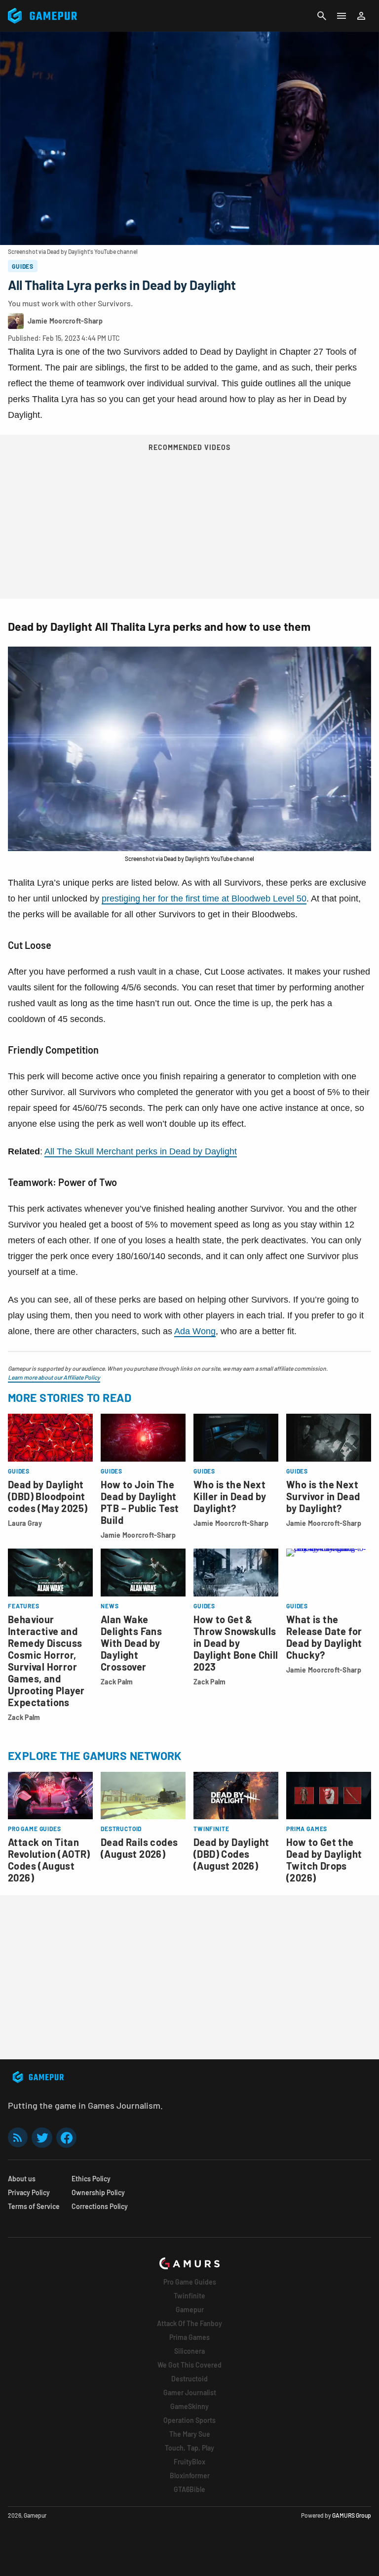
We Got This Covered (189, 2365)
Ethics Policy (91, 2179)
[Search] (322, 16)
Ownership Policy (98, 2192)
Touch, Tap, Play (189, 2448)
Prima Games (189, 2337)
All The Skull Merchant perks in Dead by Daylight (141, 1151)
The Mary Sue (190, 2434)
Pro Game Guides (190, 2282)
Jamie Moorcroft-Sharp (138, 1535)
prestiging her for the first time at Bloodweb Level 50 (204, 899)
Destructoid (189, 2379)
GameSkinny (189, 2406)
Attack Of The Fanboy (189, 2323)
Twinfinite (189, 2296)
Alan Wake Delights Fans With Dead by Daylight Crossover (131, 1643)
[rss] (18, 2138)
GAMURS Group (352, 2515)
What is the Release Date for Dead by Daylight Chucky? (324, 1637)
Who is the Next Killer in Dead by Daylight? (230, 1496)
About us (22, 2179)
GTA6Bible (189, 2489)
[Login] (361, 16)
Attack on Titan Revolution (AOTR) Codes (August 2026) (49, 1860)
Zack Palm (24, 1717)
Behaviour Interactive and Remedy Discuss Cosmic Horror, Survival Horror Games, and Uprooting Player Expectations (46, 1661)
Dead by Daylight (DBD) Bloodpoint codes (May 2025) (48, 1496)
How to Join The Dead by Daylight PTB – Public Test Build (140, 1502)
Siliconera (189, 2351)
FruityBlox (189, 2462)
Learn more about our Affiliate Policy (54, 1377)
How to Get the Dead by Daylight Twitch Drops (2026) (324, 1860)
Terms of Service (34, 2206)
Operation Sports (189, 2420)
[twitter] (42, 2138)
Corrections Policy (100, 2206)
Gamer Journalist (190, 2392)
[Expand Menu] (341, 16)
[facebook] (66, 2138)
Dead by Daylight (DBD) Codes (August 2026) (231, 1854)
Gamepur (190, 2310)
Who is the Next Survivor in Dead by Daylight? (323, 1496)
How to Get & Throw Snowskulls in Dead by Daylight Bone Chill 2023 (236, 1643)
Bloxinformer (190, 2475)
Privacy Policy (29, 2192)
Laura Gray (25, 1523)
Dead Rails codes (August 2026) (139, 1848)
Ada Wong (195, 1331)
